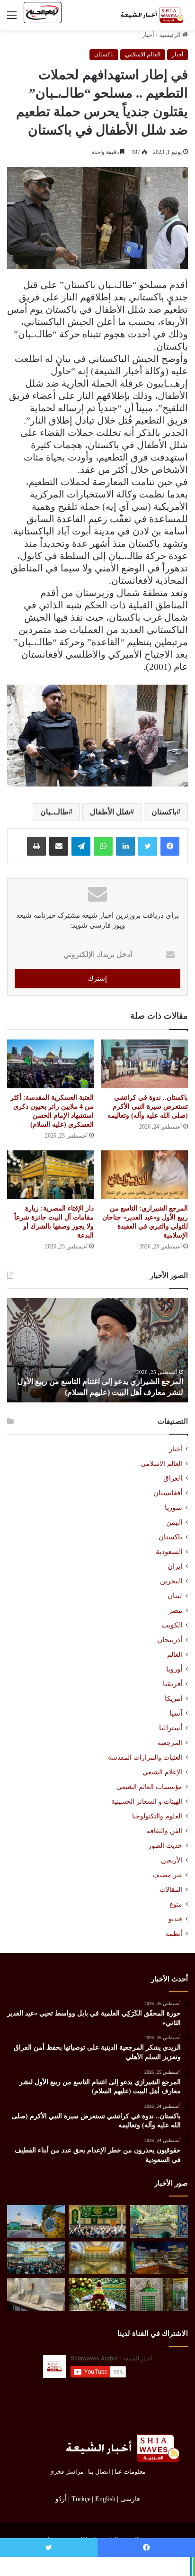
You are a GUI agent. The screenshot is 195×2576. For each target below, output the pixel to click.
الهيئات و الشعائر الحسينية (147, 1801)
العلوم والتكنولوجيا (157, 1816)
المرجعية (170, 1743)
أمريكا (173, 1699)
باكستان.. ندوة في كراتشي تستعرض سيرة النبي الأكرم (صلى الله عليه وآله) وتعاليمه (148, 1107)
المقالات (171, 1890)
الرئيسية (171, 35)
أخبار (148, 35)
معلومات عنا (130, 2472)
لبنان (175, 1596)
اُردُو (61, 2499)
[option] (97, 1350)
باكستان (104, 54)
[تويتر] (148, 846)
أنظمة (174, 1934)
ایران (175, 1566)
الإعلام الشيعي (162, 1772)
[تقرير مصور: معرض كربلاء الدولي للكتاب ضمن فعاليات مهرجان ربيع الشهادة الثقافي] (159, 2258)
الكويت (172, 1625)
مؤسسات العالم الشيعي (149, 1787)
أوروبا (174, 1669)
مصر (175, 1610)
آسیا (176, 1713)
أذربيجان (170, 1640)
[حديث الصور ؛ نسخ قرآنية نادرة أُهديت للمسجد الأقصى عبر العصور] (36, 2294)
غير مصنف (168, 1875)
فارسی (130, 2499)
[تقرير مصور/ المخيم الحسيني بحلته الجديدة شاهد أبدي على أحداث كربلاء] (159, 2294)
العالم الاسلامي (143, 54)
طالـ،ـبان (54, 812)
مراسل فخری (66, 2472)
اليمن (174, 1522)
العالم (175, 1654)
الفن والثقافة (164, 1831)
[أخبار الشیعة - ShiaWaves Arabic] (150, 15)
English (105, 2499)
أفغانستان (168, 1493)
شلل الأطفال (110, 812)
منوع (176, 1904)
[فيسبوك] (170, 846)
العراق (173, 1478)
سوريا (173, 1508)
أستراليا (171, 1728)
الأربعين (172, 1860)
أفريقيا (173, 1684)
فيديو (175, 1919)
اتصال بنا (99, 2472)
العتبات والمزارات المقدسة (145, 1757)
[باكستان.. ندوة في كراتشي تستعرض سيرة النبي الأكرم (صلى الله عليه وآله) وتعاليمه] (145, 1064)
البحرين (171, 1581)
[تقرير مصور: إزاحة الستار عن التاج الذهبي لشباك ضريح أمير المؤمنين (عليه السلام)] (97, 2258)
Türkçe (81, 2499)
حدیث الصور (165, 1846)
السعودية (169, 1552)
